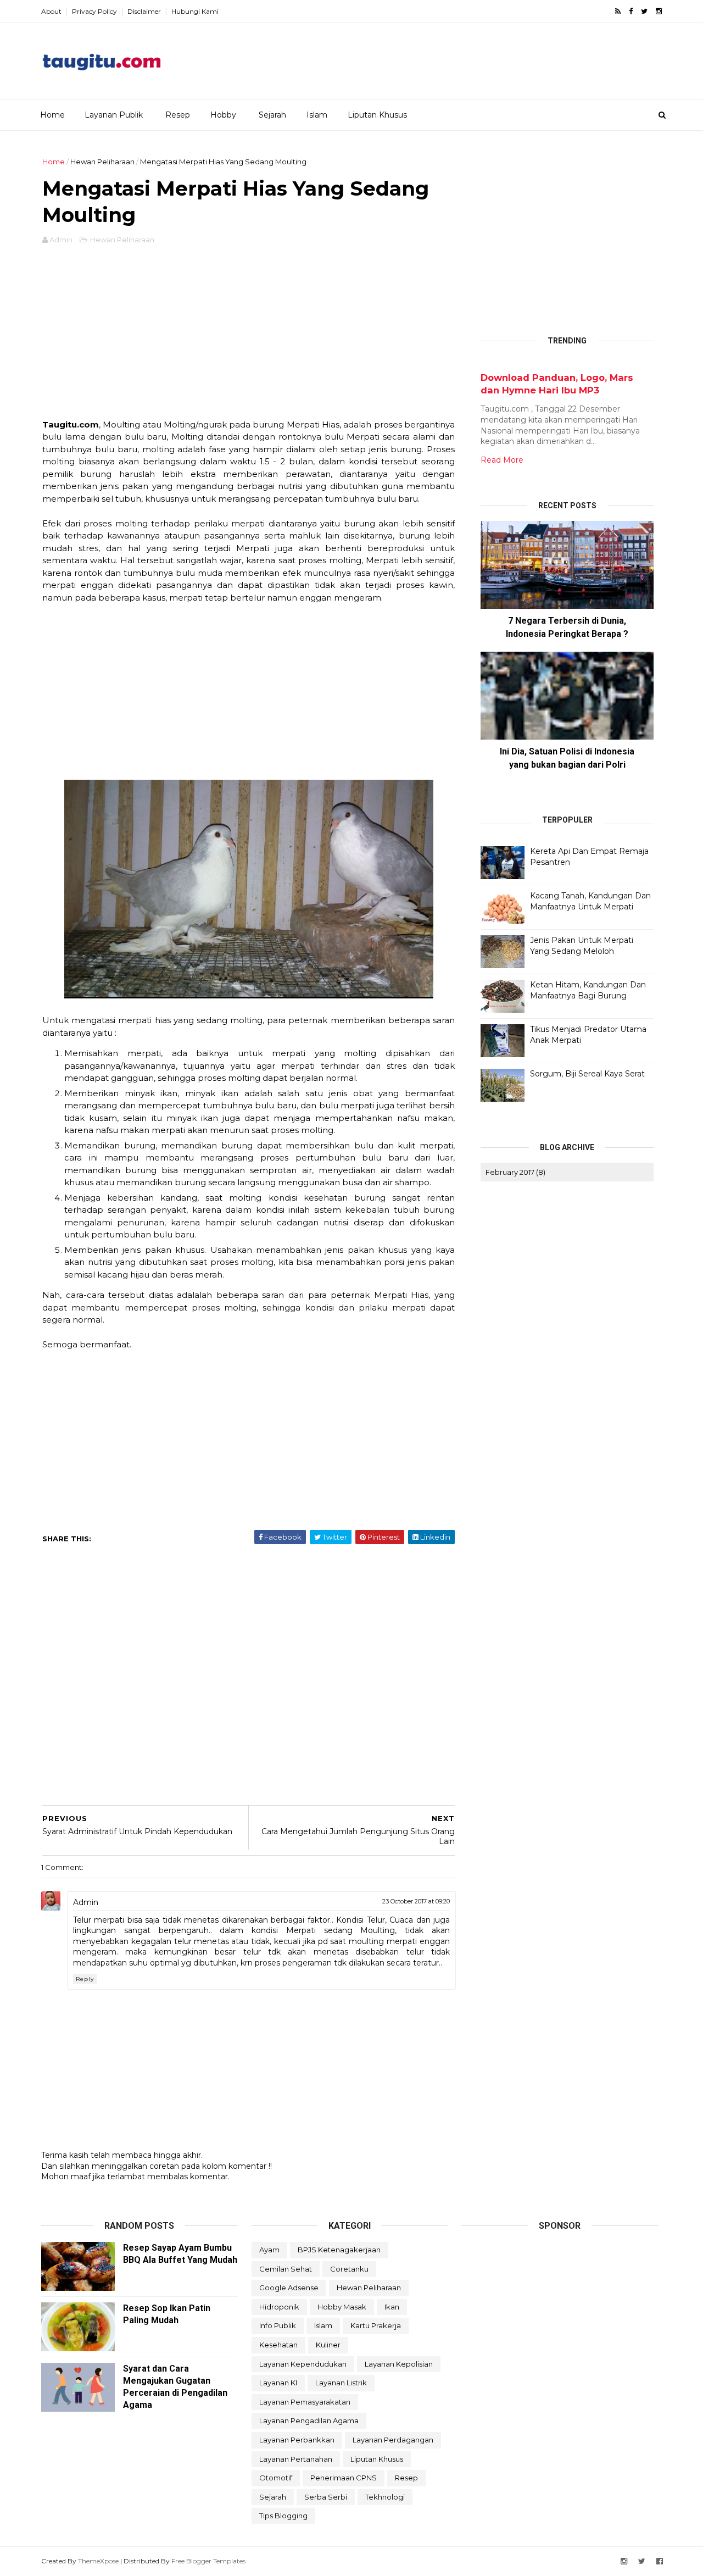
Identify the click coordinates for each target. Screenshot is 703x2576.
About (51, 11)
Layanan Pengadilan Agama (309, 2420)
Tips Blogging (283, 2516)
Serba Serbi (326, 2497)
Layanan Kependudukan (303, 2364)
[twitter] (644, 11)
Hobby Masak (342, 2307)
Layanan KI (278, 2383)
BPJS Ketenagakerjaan (339, 2250)
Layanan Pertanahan (296, 2459)
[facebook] (631, 11)
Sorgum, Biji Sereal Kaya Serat (587, 1074)
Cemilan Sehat (286, 2269)
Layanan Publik (114, 115)
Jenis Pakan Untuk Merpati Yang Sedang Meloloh (582, 946)
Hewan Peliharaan (102, 162)
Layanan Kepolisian (399, 2364)
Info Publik (278, 2325)
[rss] (618, 11)
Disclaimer (144, 11)
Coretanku (349, 2269)
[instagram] (659, 11)
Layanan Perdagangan (393, 2440)
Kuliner (328, 2345)
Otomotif (276, 2478)
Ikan (392, 2307)
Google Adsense (289, 2288)
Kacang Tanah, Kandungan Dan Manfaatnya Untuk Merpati (590, 901)
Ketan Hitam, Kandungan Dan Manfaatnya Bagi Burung (588, 990)
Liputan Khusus (377, 115)
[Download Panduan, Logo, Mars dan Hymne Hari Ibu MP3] (485, 365)
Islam (317, 115)
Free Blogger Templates (208, 2561)
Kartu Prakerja (376, 2325)
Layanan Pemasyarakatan (305, 2402)
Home (52, 115)
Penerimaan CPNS (344, 2478)
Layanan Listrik (341, 2383)
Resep (178, 115)
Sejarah (272, 115)
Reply (85, 1979)
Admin (86, 1902)
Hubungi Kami (195, 11)
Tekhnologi (385, 2497)
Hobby (223, 115)
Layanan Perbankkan (297, 2440)
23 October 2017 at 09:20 (416, 1901)
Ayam (269, 2250)
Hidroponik (279, 2307)
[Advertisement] (462, 57)
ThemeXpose (98, 2561)
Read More (502, 460)
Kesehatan (278, 2345)
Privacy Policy (94, 11)
